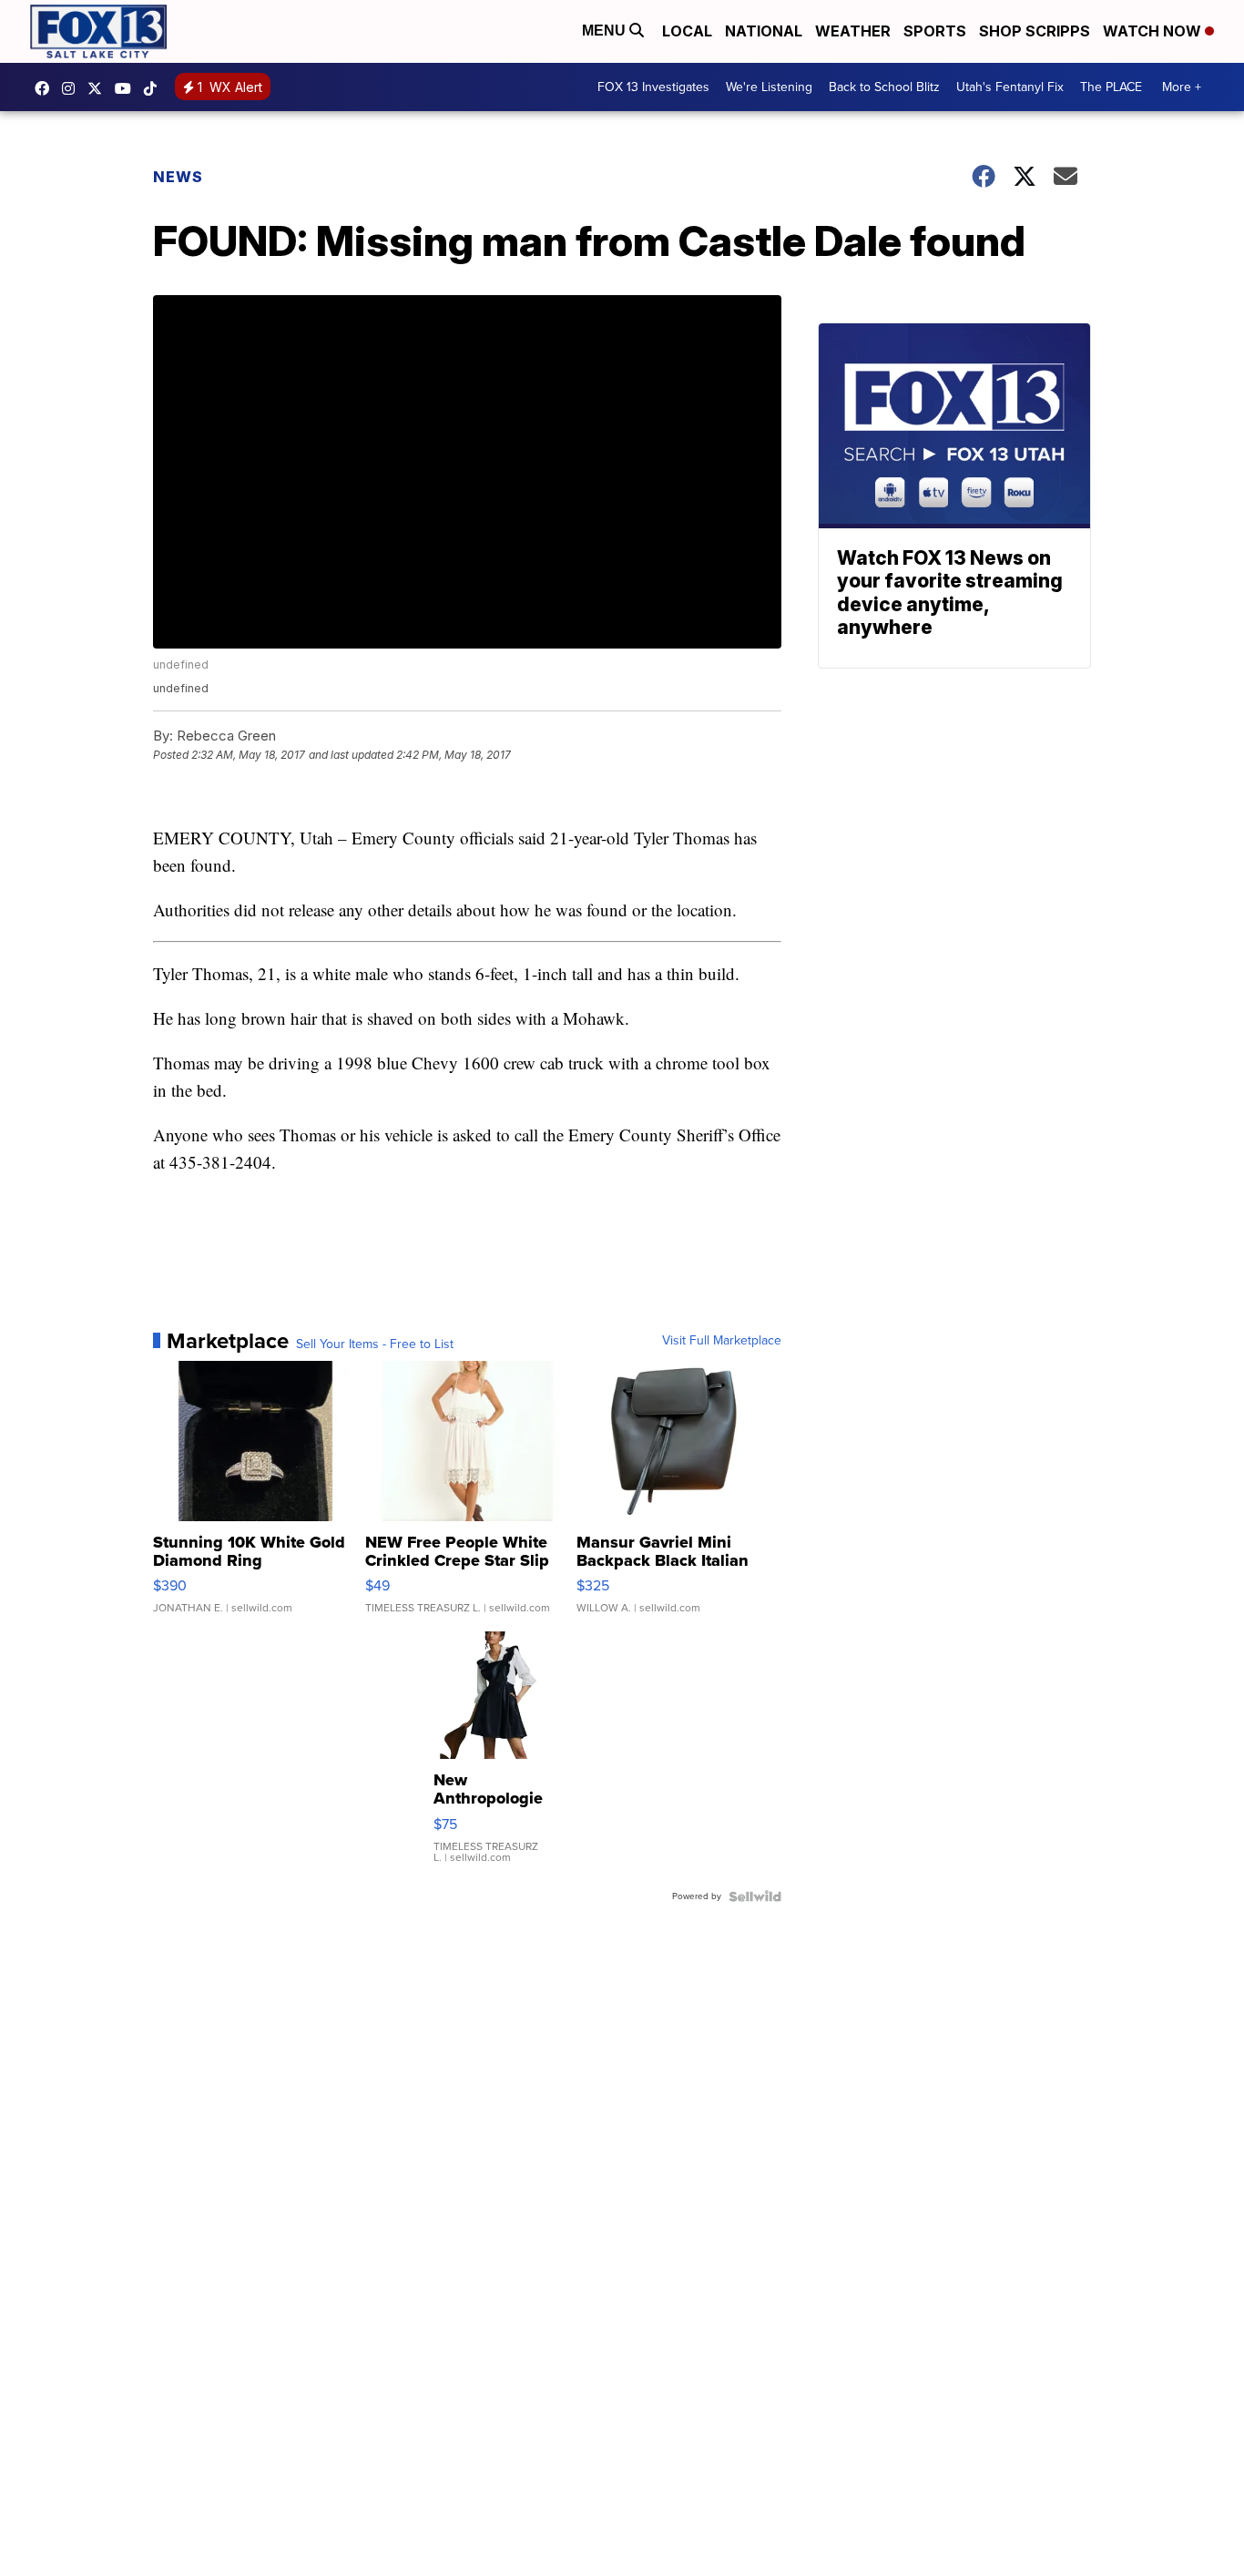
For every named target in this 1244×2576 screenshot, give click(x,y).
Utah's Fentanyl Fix (1010, 87)
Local (687, 31)
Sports (935, 31)
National (764, 31)
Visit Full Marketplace (722, 1341)
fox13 (99, 88)
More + (1182, 87)
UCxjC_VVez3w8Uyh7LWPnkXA (127, 88)
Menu (606, 31)
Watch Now (1154, 31)
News (178, 177)
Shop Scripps (1035, 31)
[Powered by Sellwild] (755, 1896)
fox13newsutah (46, 88)
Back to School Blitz (884, 87)
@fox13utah (155, 88)
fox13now (73, 88)
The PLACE (1111, 87)
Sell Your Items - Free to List (375, 1344)
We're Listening (769, 87)
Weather (853, 31)
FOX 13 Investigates (653, 87)
